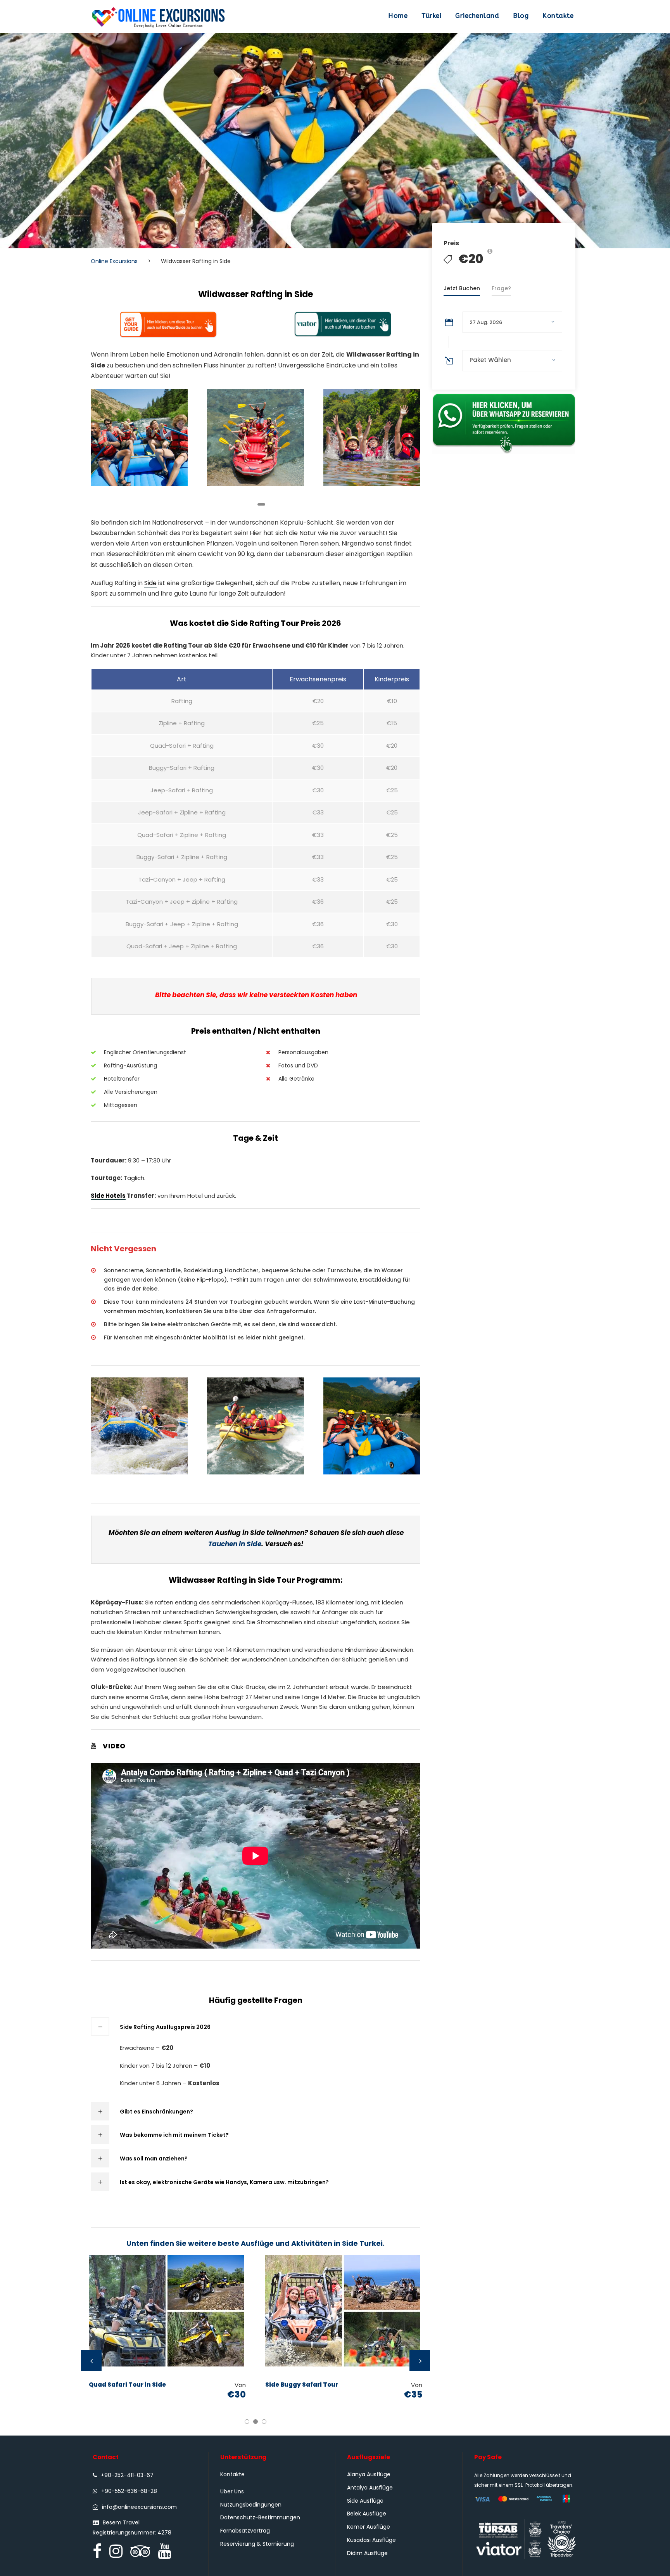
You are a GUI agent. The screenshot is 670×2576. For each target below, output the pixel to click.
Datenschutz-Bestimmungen (260, 2517)
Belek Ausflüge (367, 2514)
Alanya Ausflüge (369, 2474)
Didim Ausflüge (367, 2553)
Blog (521, 16)
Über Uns (232, 2491)
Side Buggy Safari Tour (302, 2385)
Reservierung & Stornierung (257, 2544)
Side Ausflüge (365, 2501)
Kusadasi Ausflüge (371, 2540)
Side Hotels (108, 1196)
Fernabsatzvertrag (245, 2531)
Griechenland (477, 16)
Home (398, 16)
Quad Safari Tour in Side (127, 2385)
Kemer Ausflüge (369, 2527)
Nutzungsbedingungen (251, 2505)
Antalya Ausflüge (370, 2488)
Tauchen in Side (235, 1544)
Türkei (431, 16)
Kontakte (558, 16)
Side (150, 583)
